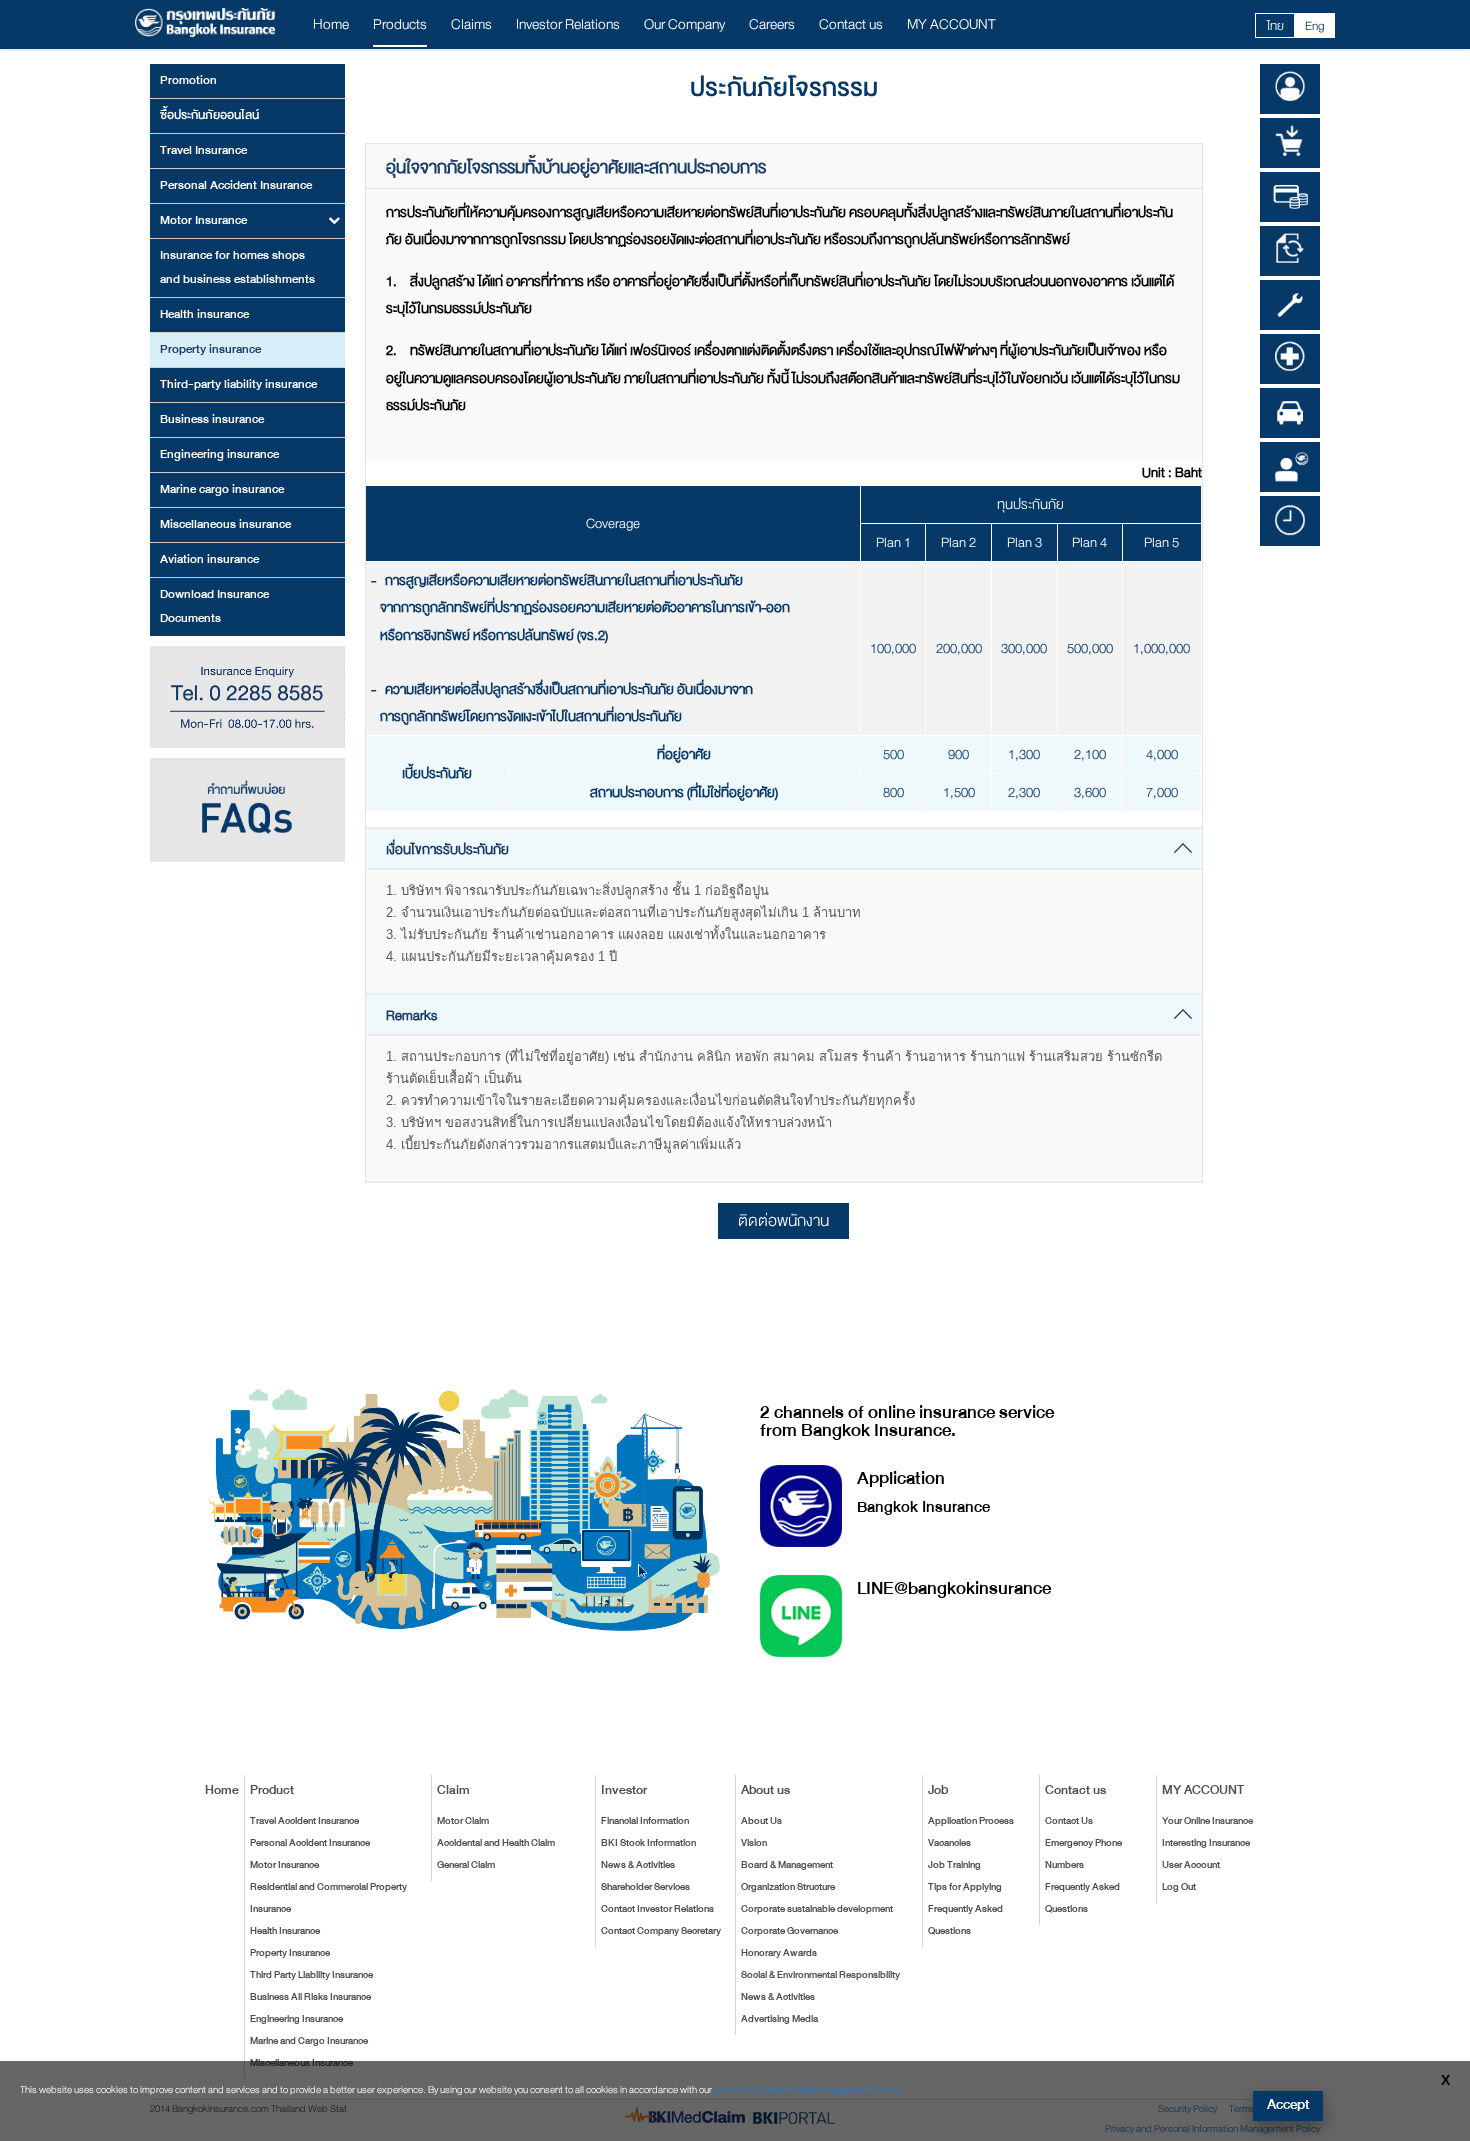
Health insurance (204, 314)
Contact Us (1069, 1821)
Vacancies (949, 1843)
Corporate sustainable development (817, 1909)
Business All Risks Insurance (310, 1997)
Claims (471, 24)
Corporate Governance (789, 1931)
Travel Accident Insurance (304, 1821)
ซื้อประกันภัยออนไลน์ (209, 115)
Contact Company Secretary (661, 1931)
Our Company (684, 24)
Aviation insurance (209, 559)
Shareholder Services (645, 1887)
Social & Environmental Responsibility (820, 1975)
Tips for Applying (965, 1887)
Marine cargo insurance (222, 489)
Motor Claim (463, 1821)
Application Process (971, 1821)
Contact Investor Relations (657, 1909)
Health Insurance (285, 1931)
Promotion (188, 80)
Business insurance (212, 419)
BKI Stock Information (648, 1843)
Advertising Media (779, 2019)
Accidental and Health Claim (496, 1843)
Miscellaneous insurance (225, 524)
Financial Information (645, 1821)
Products (400, 24)
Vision (754, 1843)
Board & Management (787, 1865)
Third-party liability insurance (238, 384)
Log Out (1179, 1887)
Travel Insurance (203, 150)
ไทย (1275, 26)
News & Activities (638, 1865)
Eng (1315, 26)
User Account (1191, 1865)
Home (331, 24)
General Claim (466, 1865)
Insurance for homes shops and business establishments (237, 267)
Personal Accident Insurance (236, 185)
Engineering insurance (219, 454)
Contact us (851, 24)
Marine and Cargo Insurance (309, 2041)
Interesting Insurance (1206, 1843)
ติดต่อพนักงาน (783, 1221)
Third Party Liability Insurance (311, 1975)
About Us (761, 1821)
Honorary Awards (779, 1953)
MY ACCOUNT (951, 24)
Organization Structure (788, 1887)
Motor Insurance (284, 1865)
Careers (772, 24)
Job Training (954, 1865)
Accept (1288, 2104)
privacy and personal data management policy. (807, 2090)
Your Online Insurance (1207, 1821)
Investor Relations (568, 24)
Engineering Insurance (296, 2019)
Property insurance (210, 349)
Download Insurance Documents (214, 606)
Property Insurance (290, 1953)
